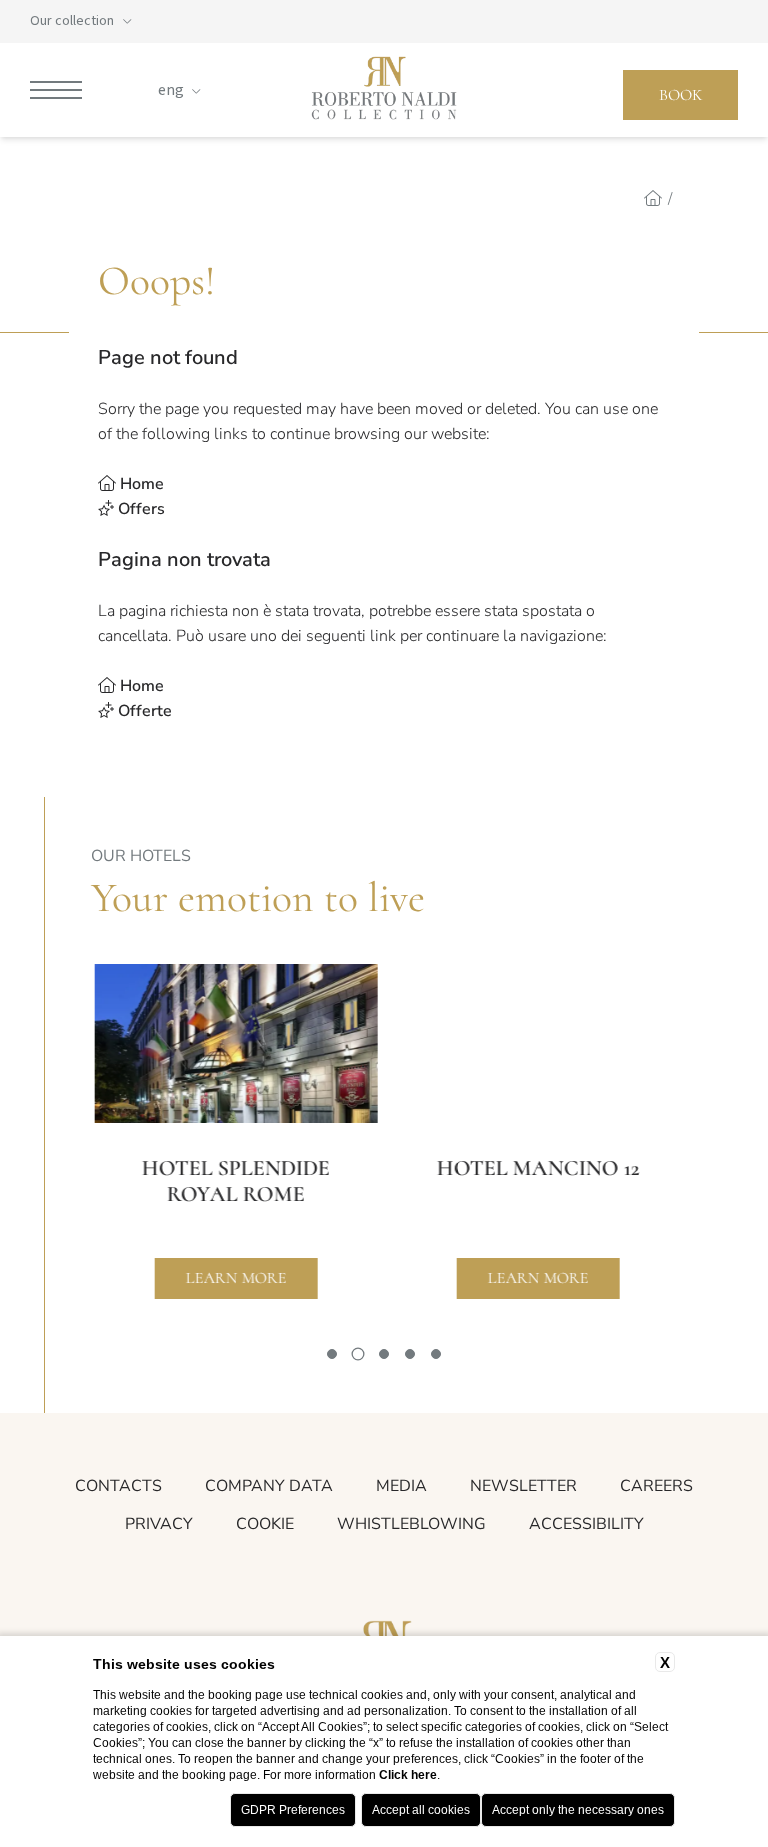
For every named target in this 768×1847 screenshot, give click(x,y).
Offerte (145, 711)
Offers (141, 509)
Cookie (265, 1524)
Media (401, 1486)
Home (142, 484)
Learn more (232, 1278)
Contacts (118, 1486)
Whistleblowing (411, 1524)
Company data (269, 1486)
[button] (332, 1354)
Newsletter (523, 1486)
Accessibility (586, 1524)
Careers (656, 1486)
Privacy (159, 1524)
